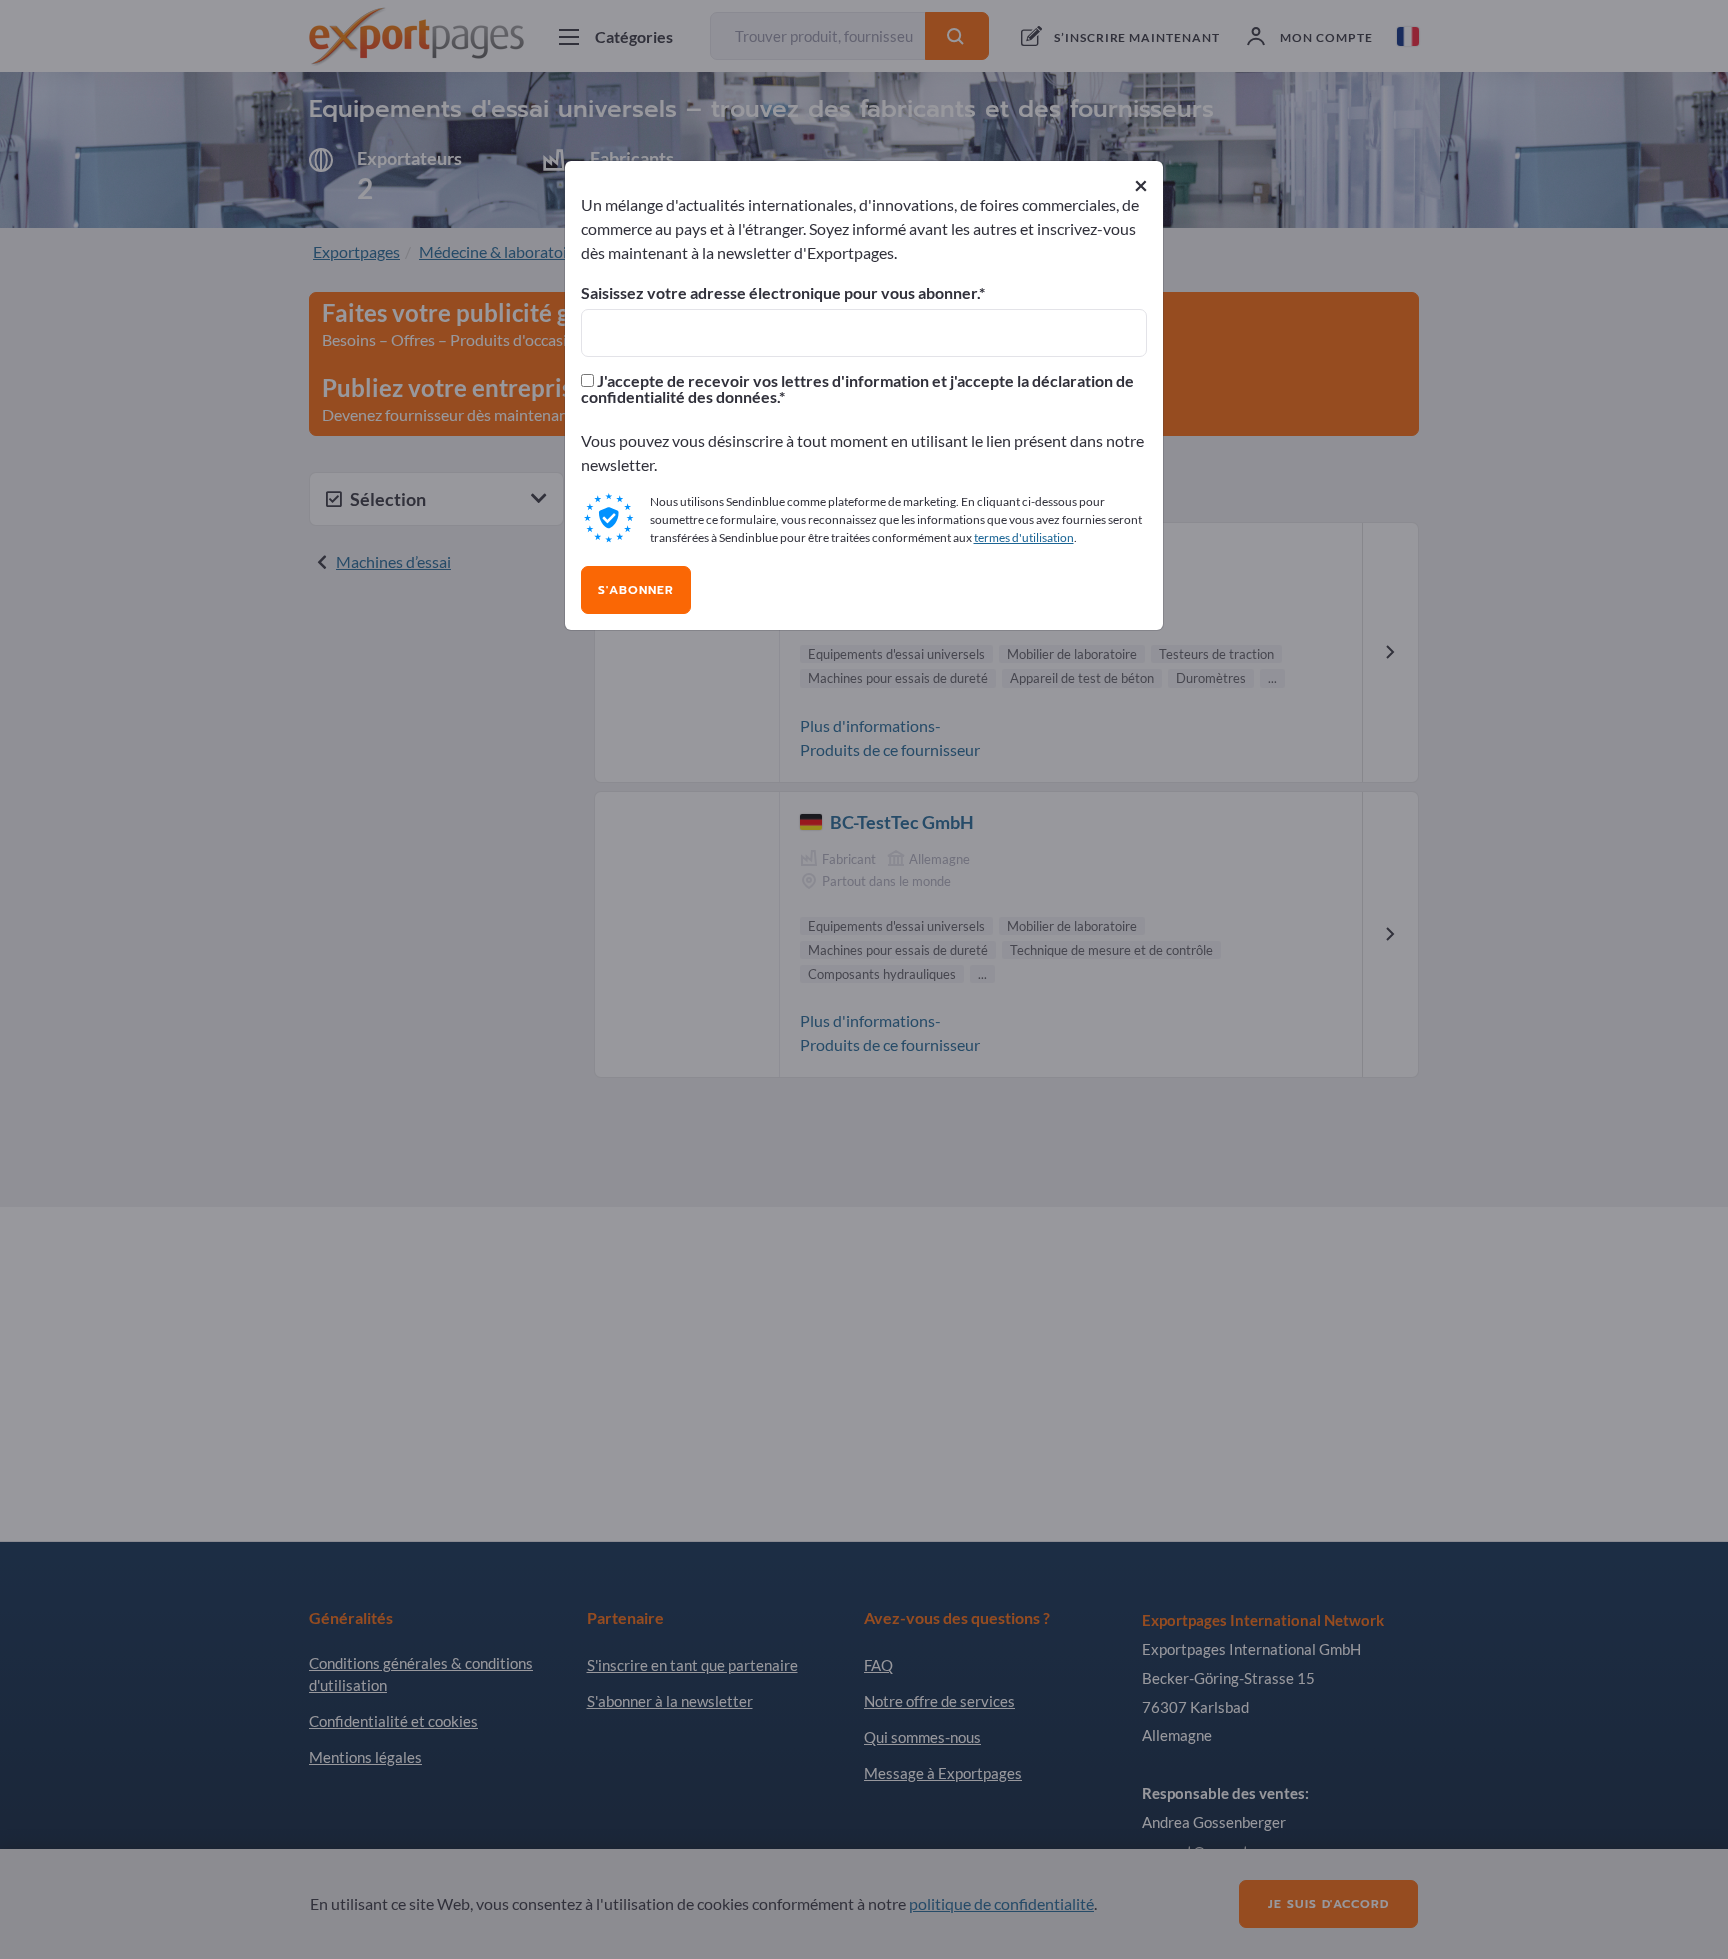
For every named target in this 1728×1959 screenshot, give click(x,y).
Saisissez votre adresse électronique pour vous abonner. (780, 293)
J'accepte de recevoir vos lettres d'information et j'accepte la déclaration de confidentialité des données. (857, 389)
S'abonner (636, 590)
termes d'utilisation (1024, 537)
